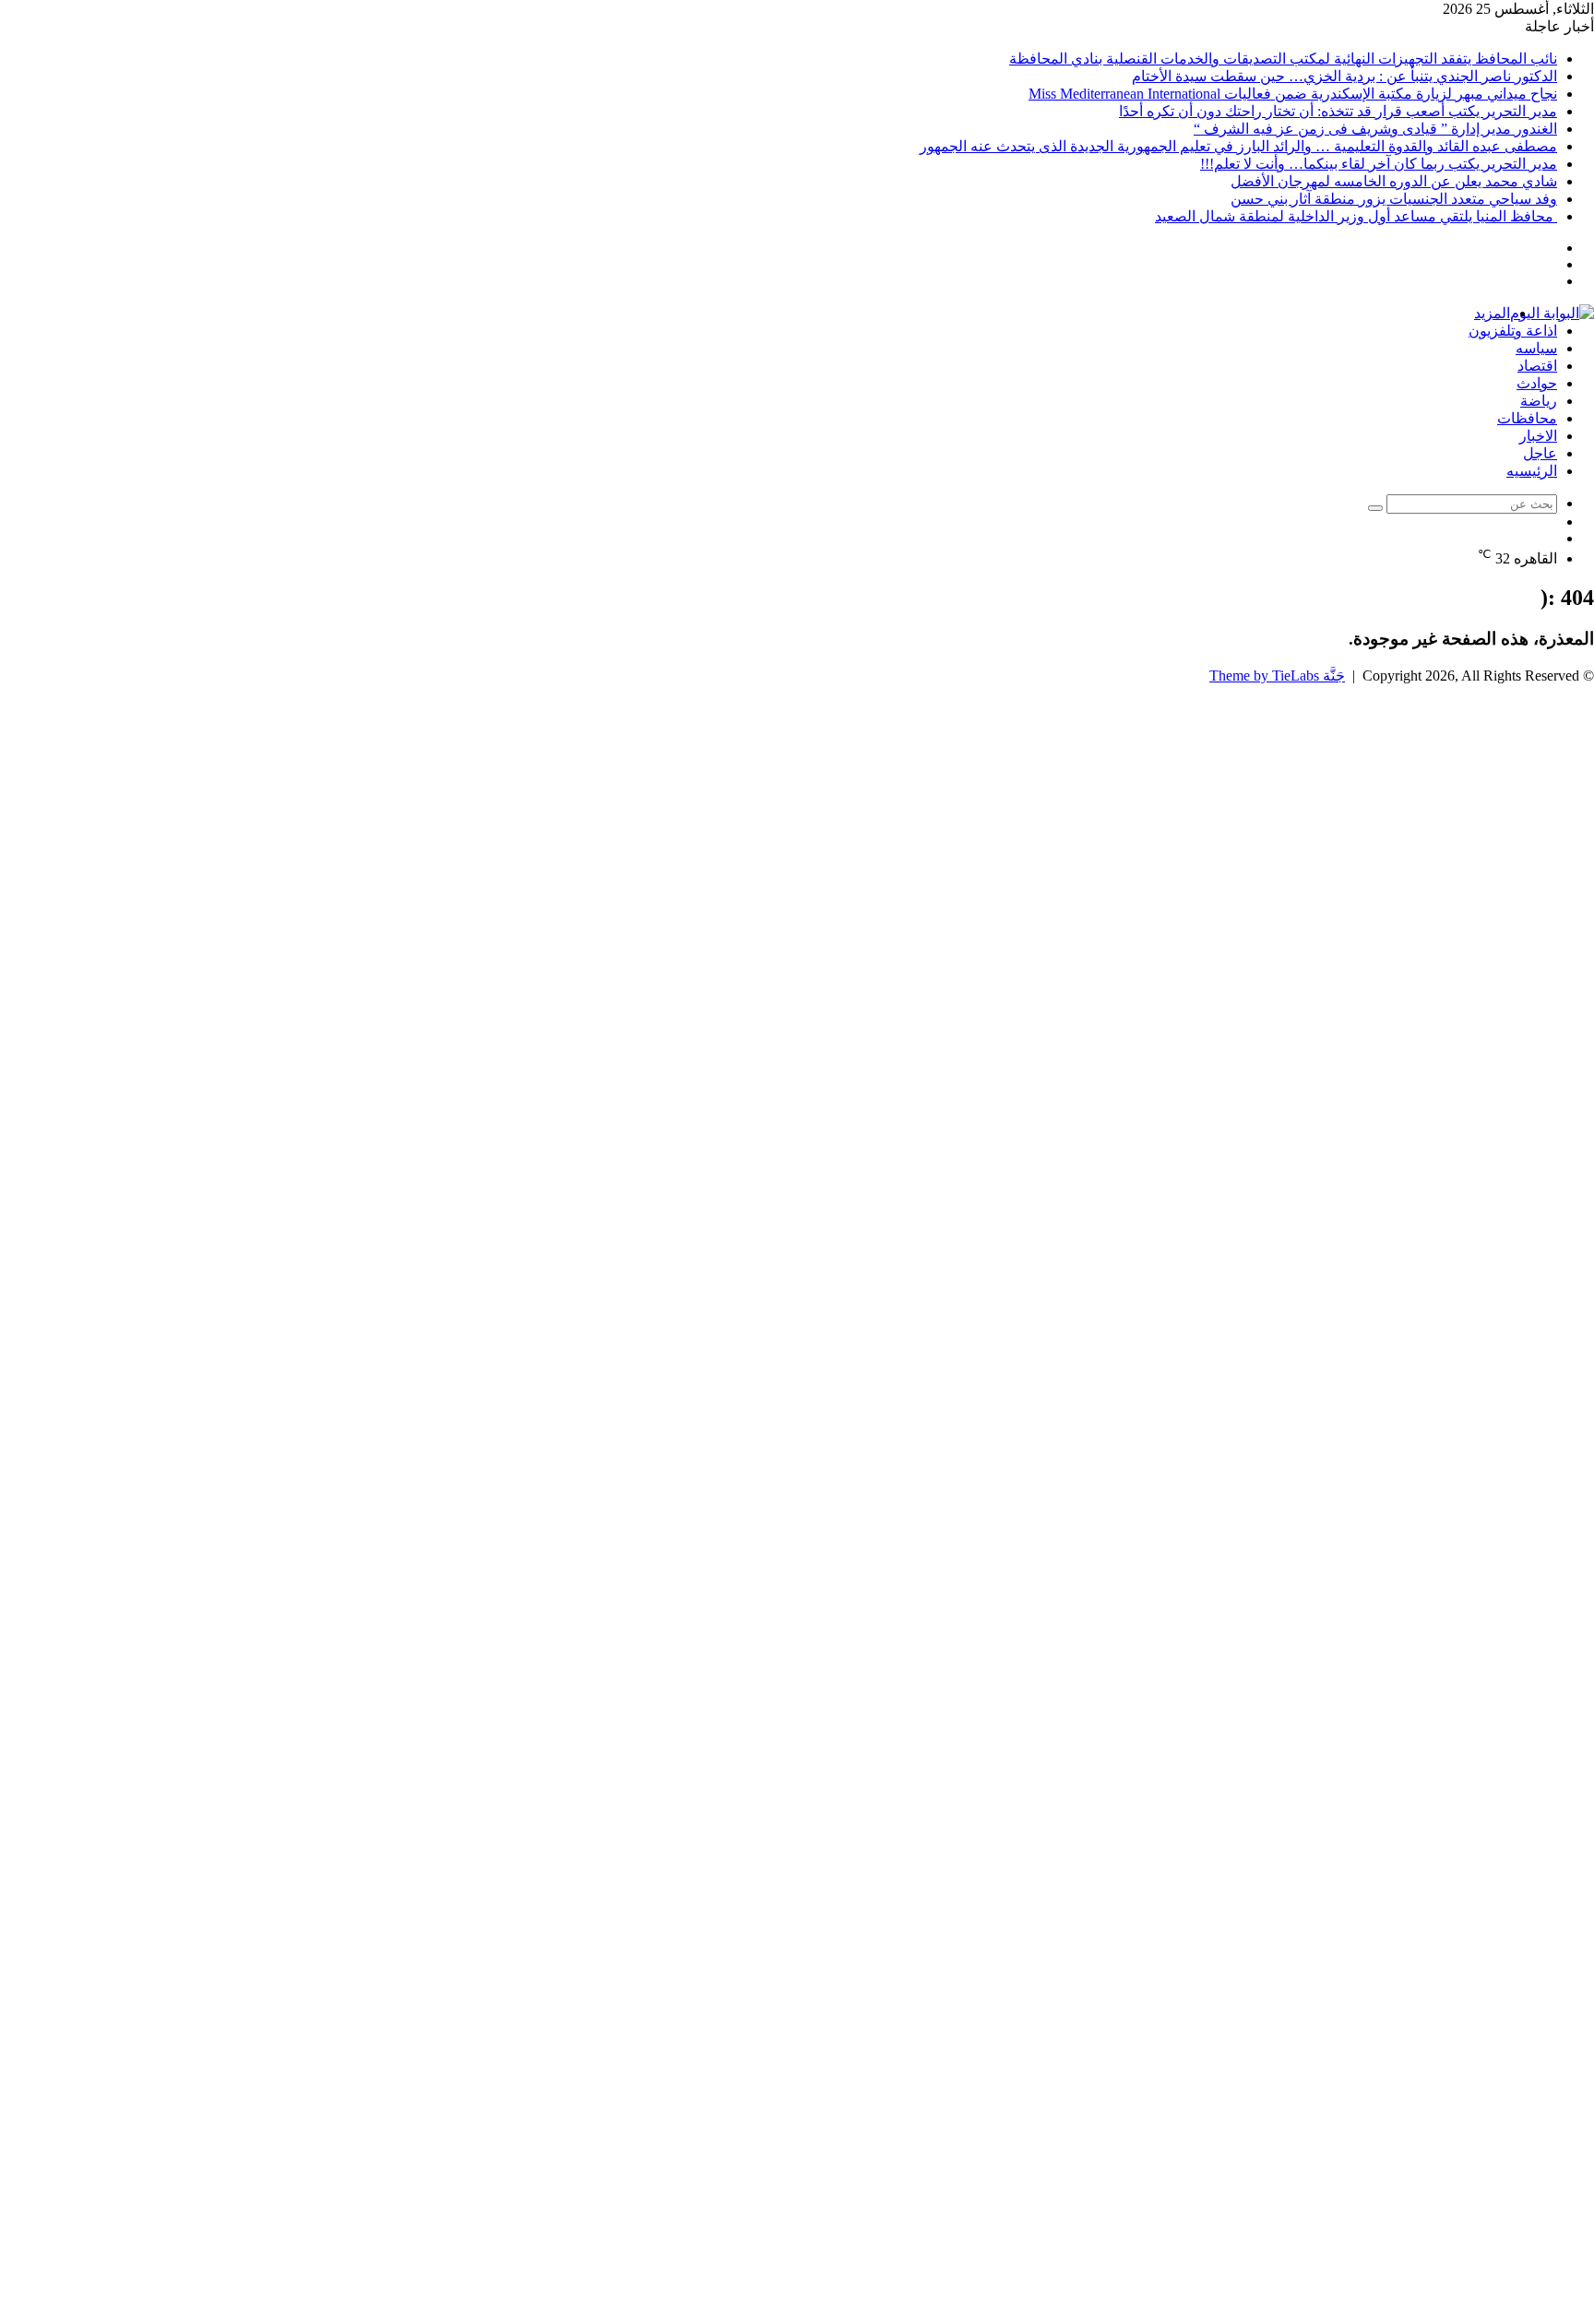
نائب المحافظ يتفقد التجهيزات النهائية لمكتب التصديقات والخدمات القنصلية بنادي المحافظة (1283, 59)
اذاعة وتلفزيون (1513, 331)
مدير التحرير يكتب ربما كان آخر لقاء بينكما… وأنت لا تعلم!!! (1379, 164)
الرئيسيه (1532, 471)
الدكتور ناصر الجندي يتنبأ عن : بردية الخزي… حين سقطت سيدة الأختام (1344, 76)
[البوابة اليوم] (1552, 313)
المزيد (1492, 313)
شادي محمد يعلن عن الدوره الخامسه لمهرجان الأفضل (1394, 181)
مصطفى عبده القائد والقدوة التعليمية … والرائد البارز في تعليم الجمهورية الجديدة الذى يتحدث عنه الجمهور (1238, 146)
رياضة (1539, 401)
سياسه (1536, 348)
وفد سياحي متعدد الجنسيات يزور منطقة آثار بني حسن (1394, 199)
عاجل (1540, 453)
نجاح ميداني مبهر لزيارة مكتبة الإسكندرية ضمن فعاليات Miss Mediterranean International (1293, 94)
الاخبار (1538, 436)
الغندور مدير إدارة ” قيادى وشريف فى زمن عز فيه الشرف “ (1375, 129)
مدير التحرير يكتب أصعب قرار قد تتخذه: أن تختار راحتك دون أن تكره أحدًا (1338, 111)
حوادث (1537, 383)
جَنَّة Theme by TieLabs (1277, 676)
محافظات (1527, 418)
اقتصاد (1537, 366)
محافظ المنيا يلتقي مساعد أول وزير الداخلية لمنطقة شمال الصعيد (1356, 216)
